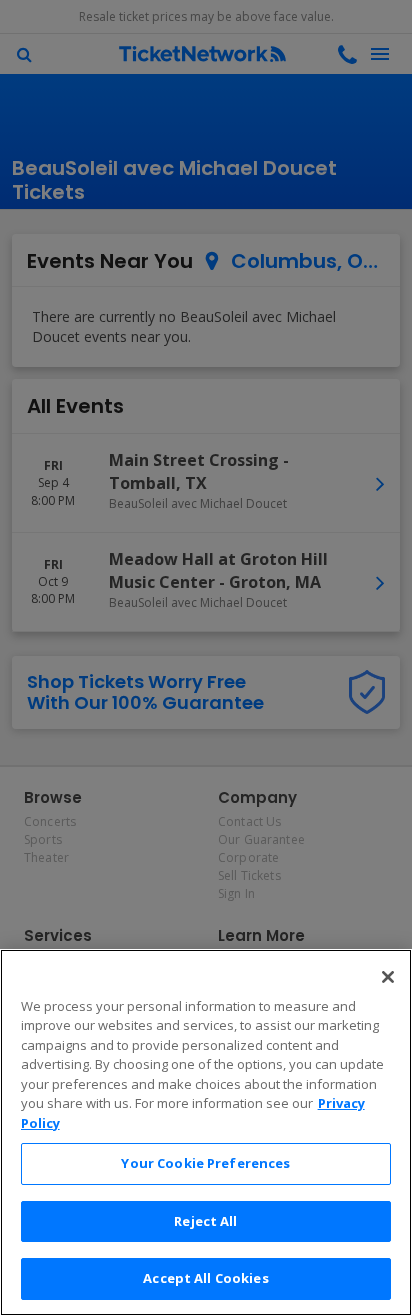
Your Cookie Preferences (205, 1163)
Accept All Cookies (205, 1278)
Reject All (205, 1221)
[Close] (388, 977)
